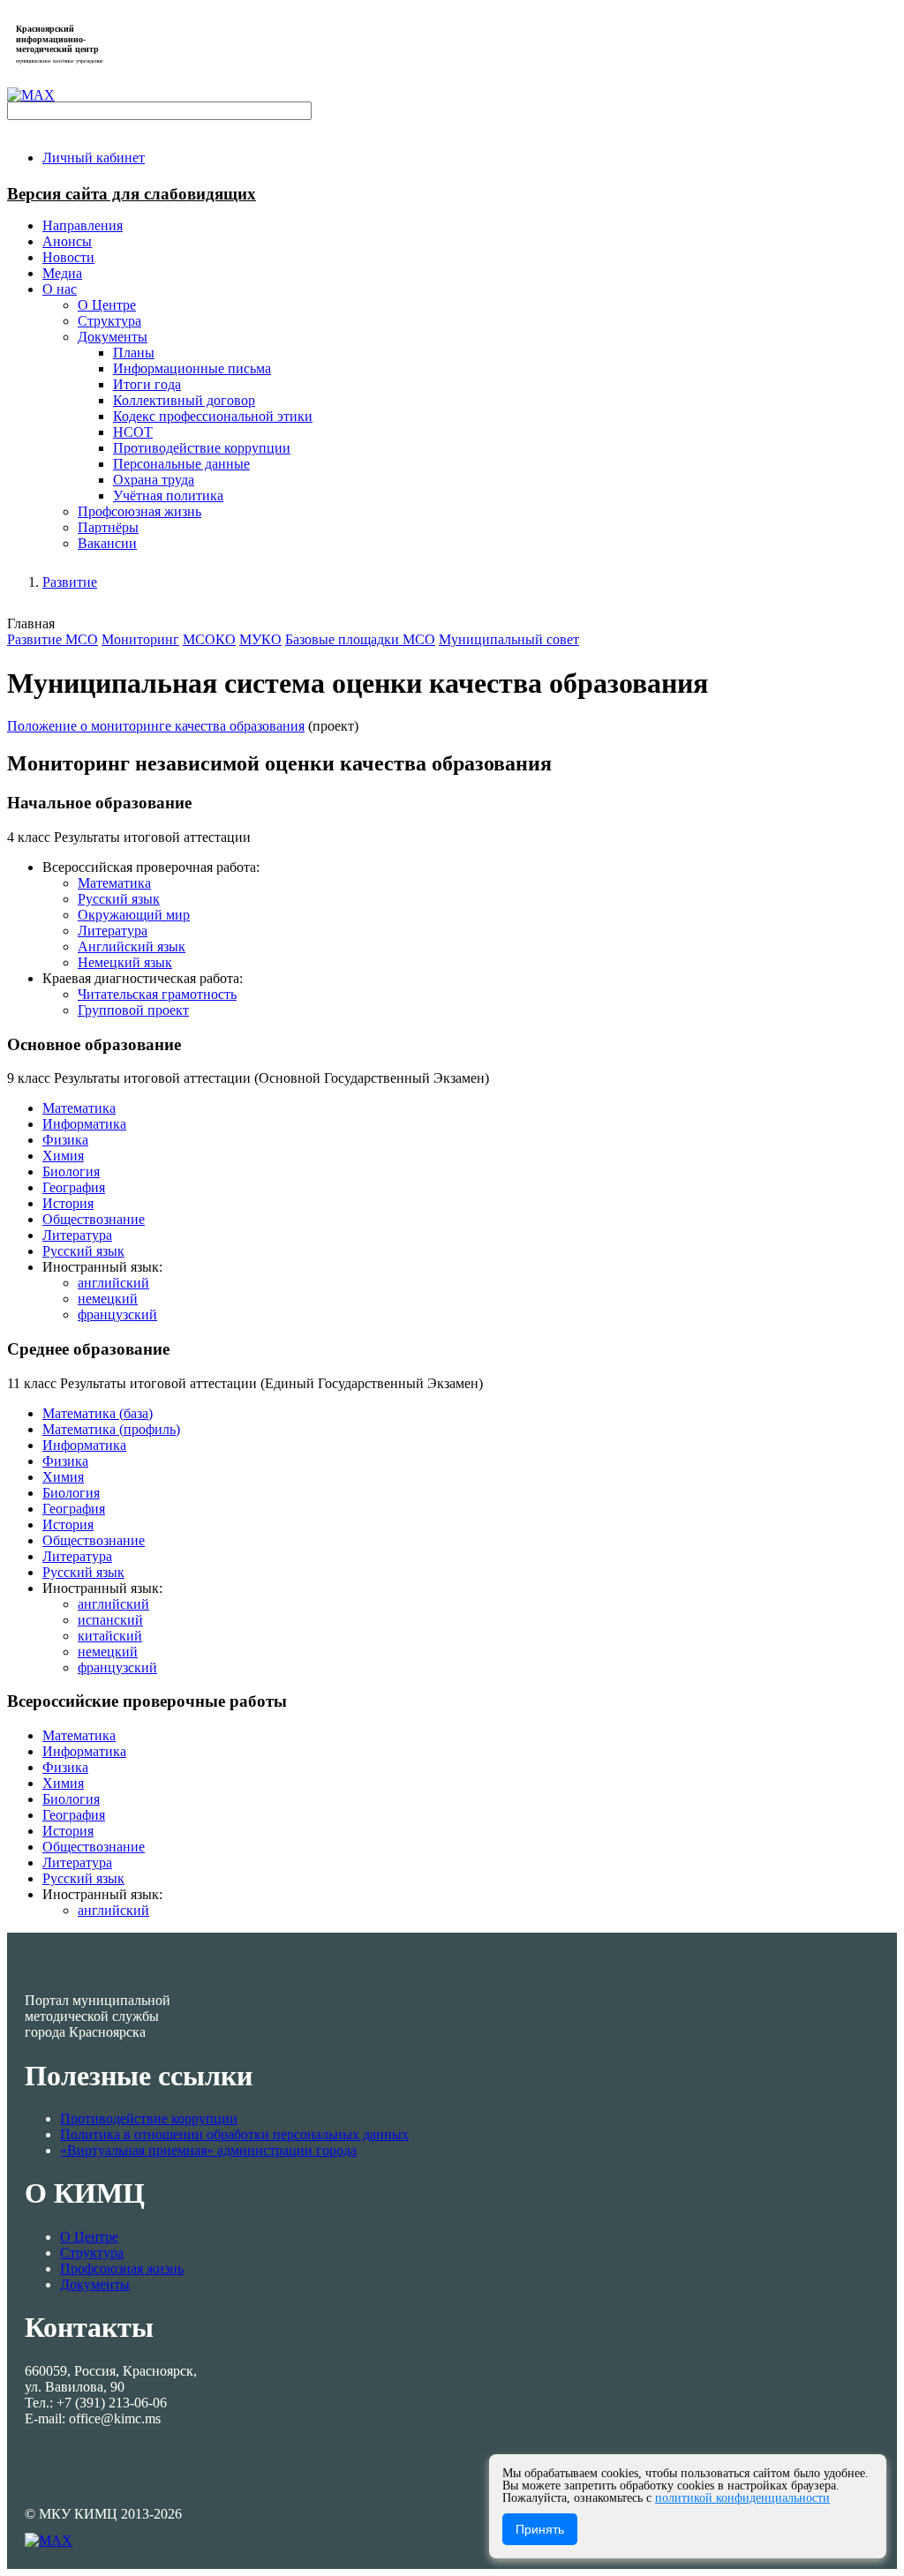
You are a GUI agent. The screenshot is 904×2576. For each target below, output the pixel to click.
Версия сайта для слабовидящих (132, 194)
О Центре (89, 2237)
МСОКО (209, 639)
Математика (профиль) (111, 1429)
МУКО (260, 639)
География (74, 1187)
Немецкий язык (125, 962)
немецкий (108, 1299)
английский (113, 1283)
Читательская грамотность (157, 994)
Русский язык (119, 899)
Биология (71, 1172)
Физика (65, 1140)
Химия (63, 1156)
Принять (540, 2529)
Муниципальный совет (509, 639)
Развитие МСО (53, 639)
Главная (31, 623)
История (68, 1203)
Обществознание (94, 1219)
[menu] (470, 417)
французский (117, 1314)
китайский (110, 1636)
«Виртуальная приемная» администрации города (208, 2150)
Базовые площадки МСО (360, 639)
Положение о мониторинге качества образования (156, 726)
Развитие (70, 582)
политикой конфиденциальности (742, 2498)
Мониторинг (140, 639)
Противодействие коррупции (149, 2118)
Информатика (84, 1124)
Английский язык (132, 946)
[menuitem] (94, 158)
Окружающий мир (134, 915)
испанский (110, 1620)
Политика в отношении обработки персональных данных (234, 2134)
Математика (114, 883)
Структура (92, 2253)
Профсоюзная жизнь (122, 2268)
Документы (95, 2284)
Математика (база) (98, 1413)
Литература (113, 931)
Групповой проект (133, 1010)
